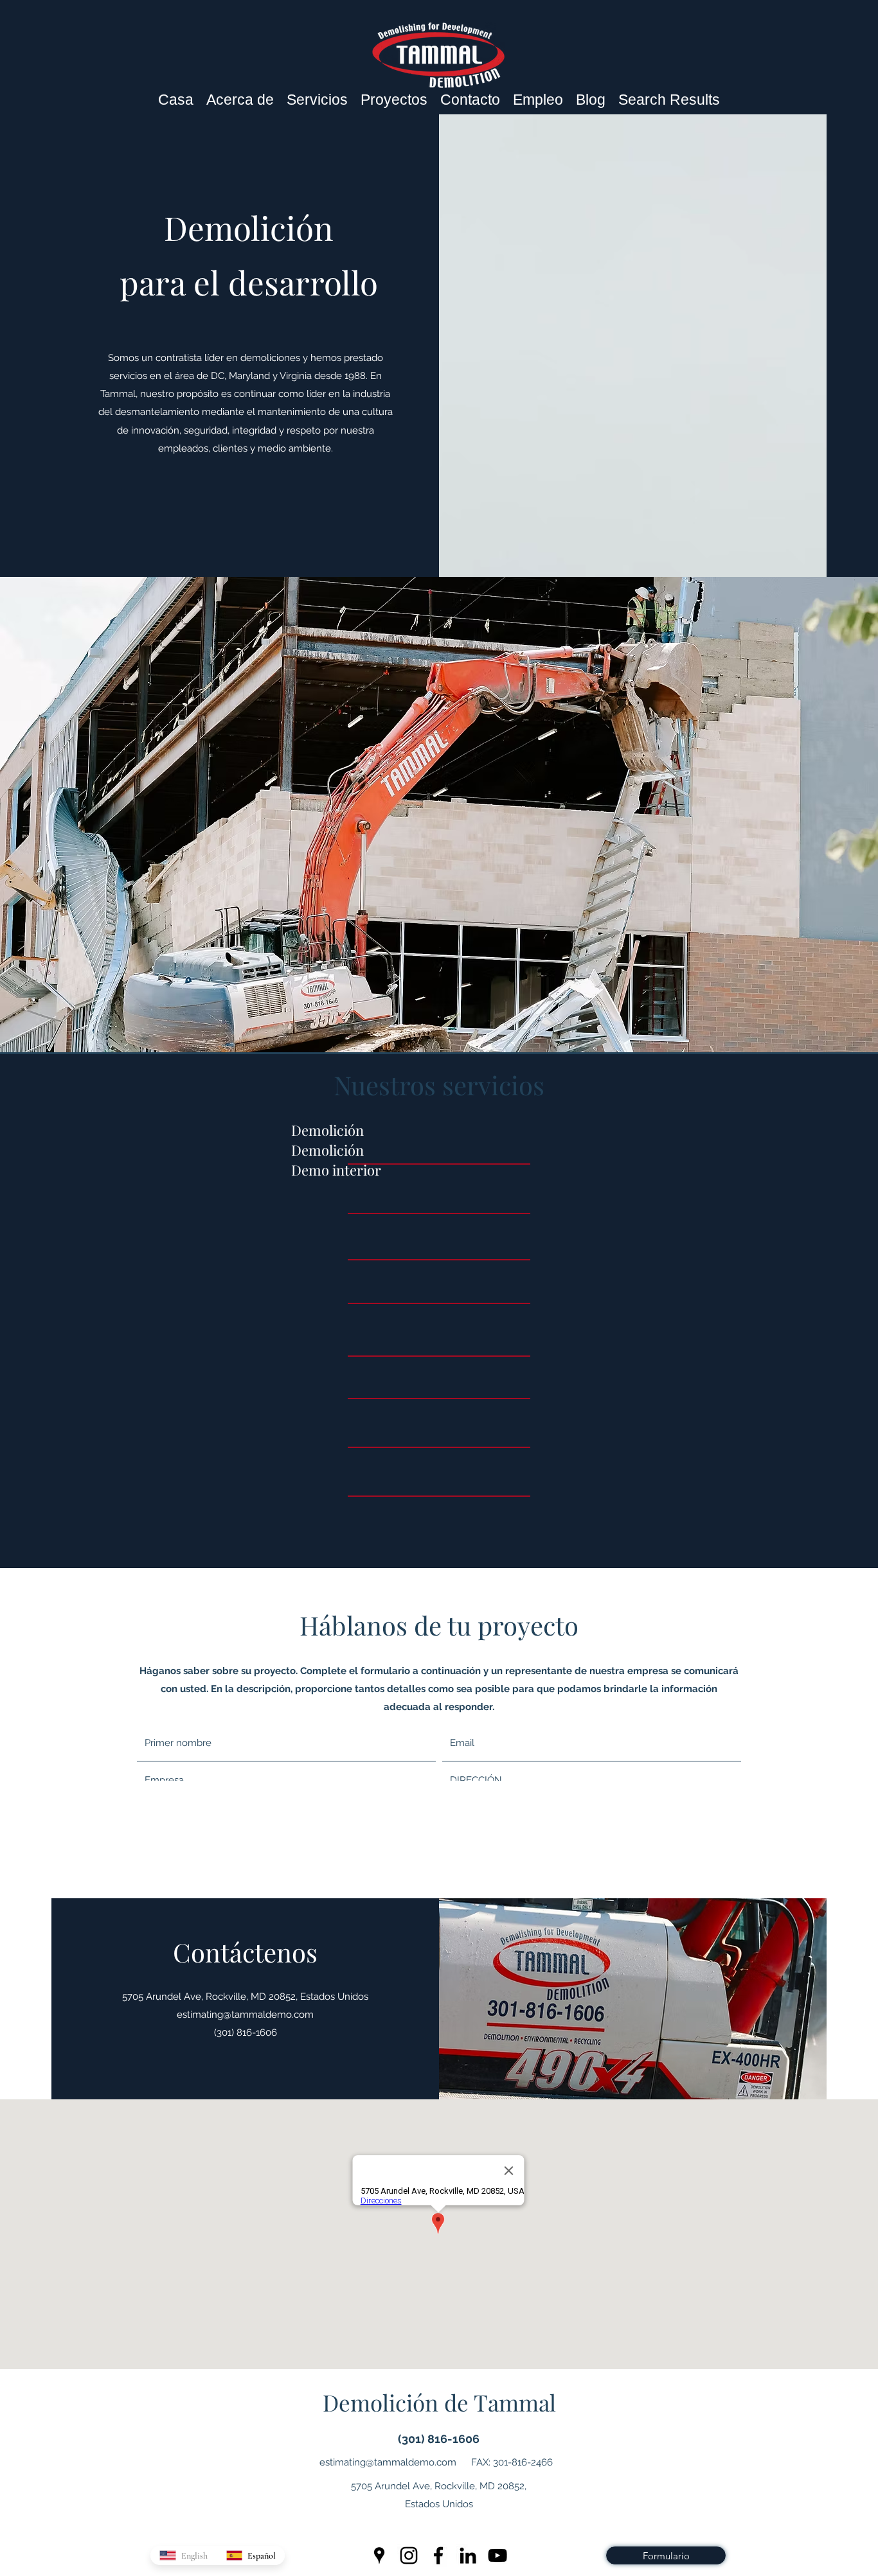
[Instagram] (409, 2555)
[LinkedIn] (468, 2555)
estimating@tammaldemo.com (245, 2015)
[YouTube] (497, 2555)
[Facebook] (438, 2555)
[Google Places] (379, 2555)
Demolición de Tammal (439, 2402)
